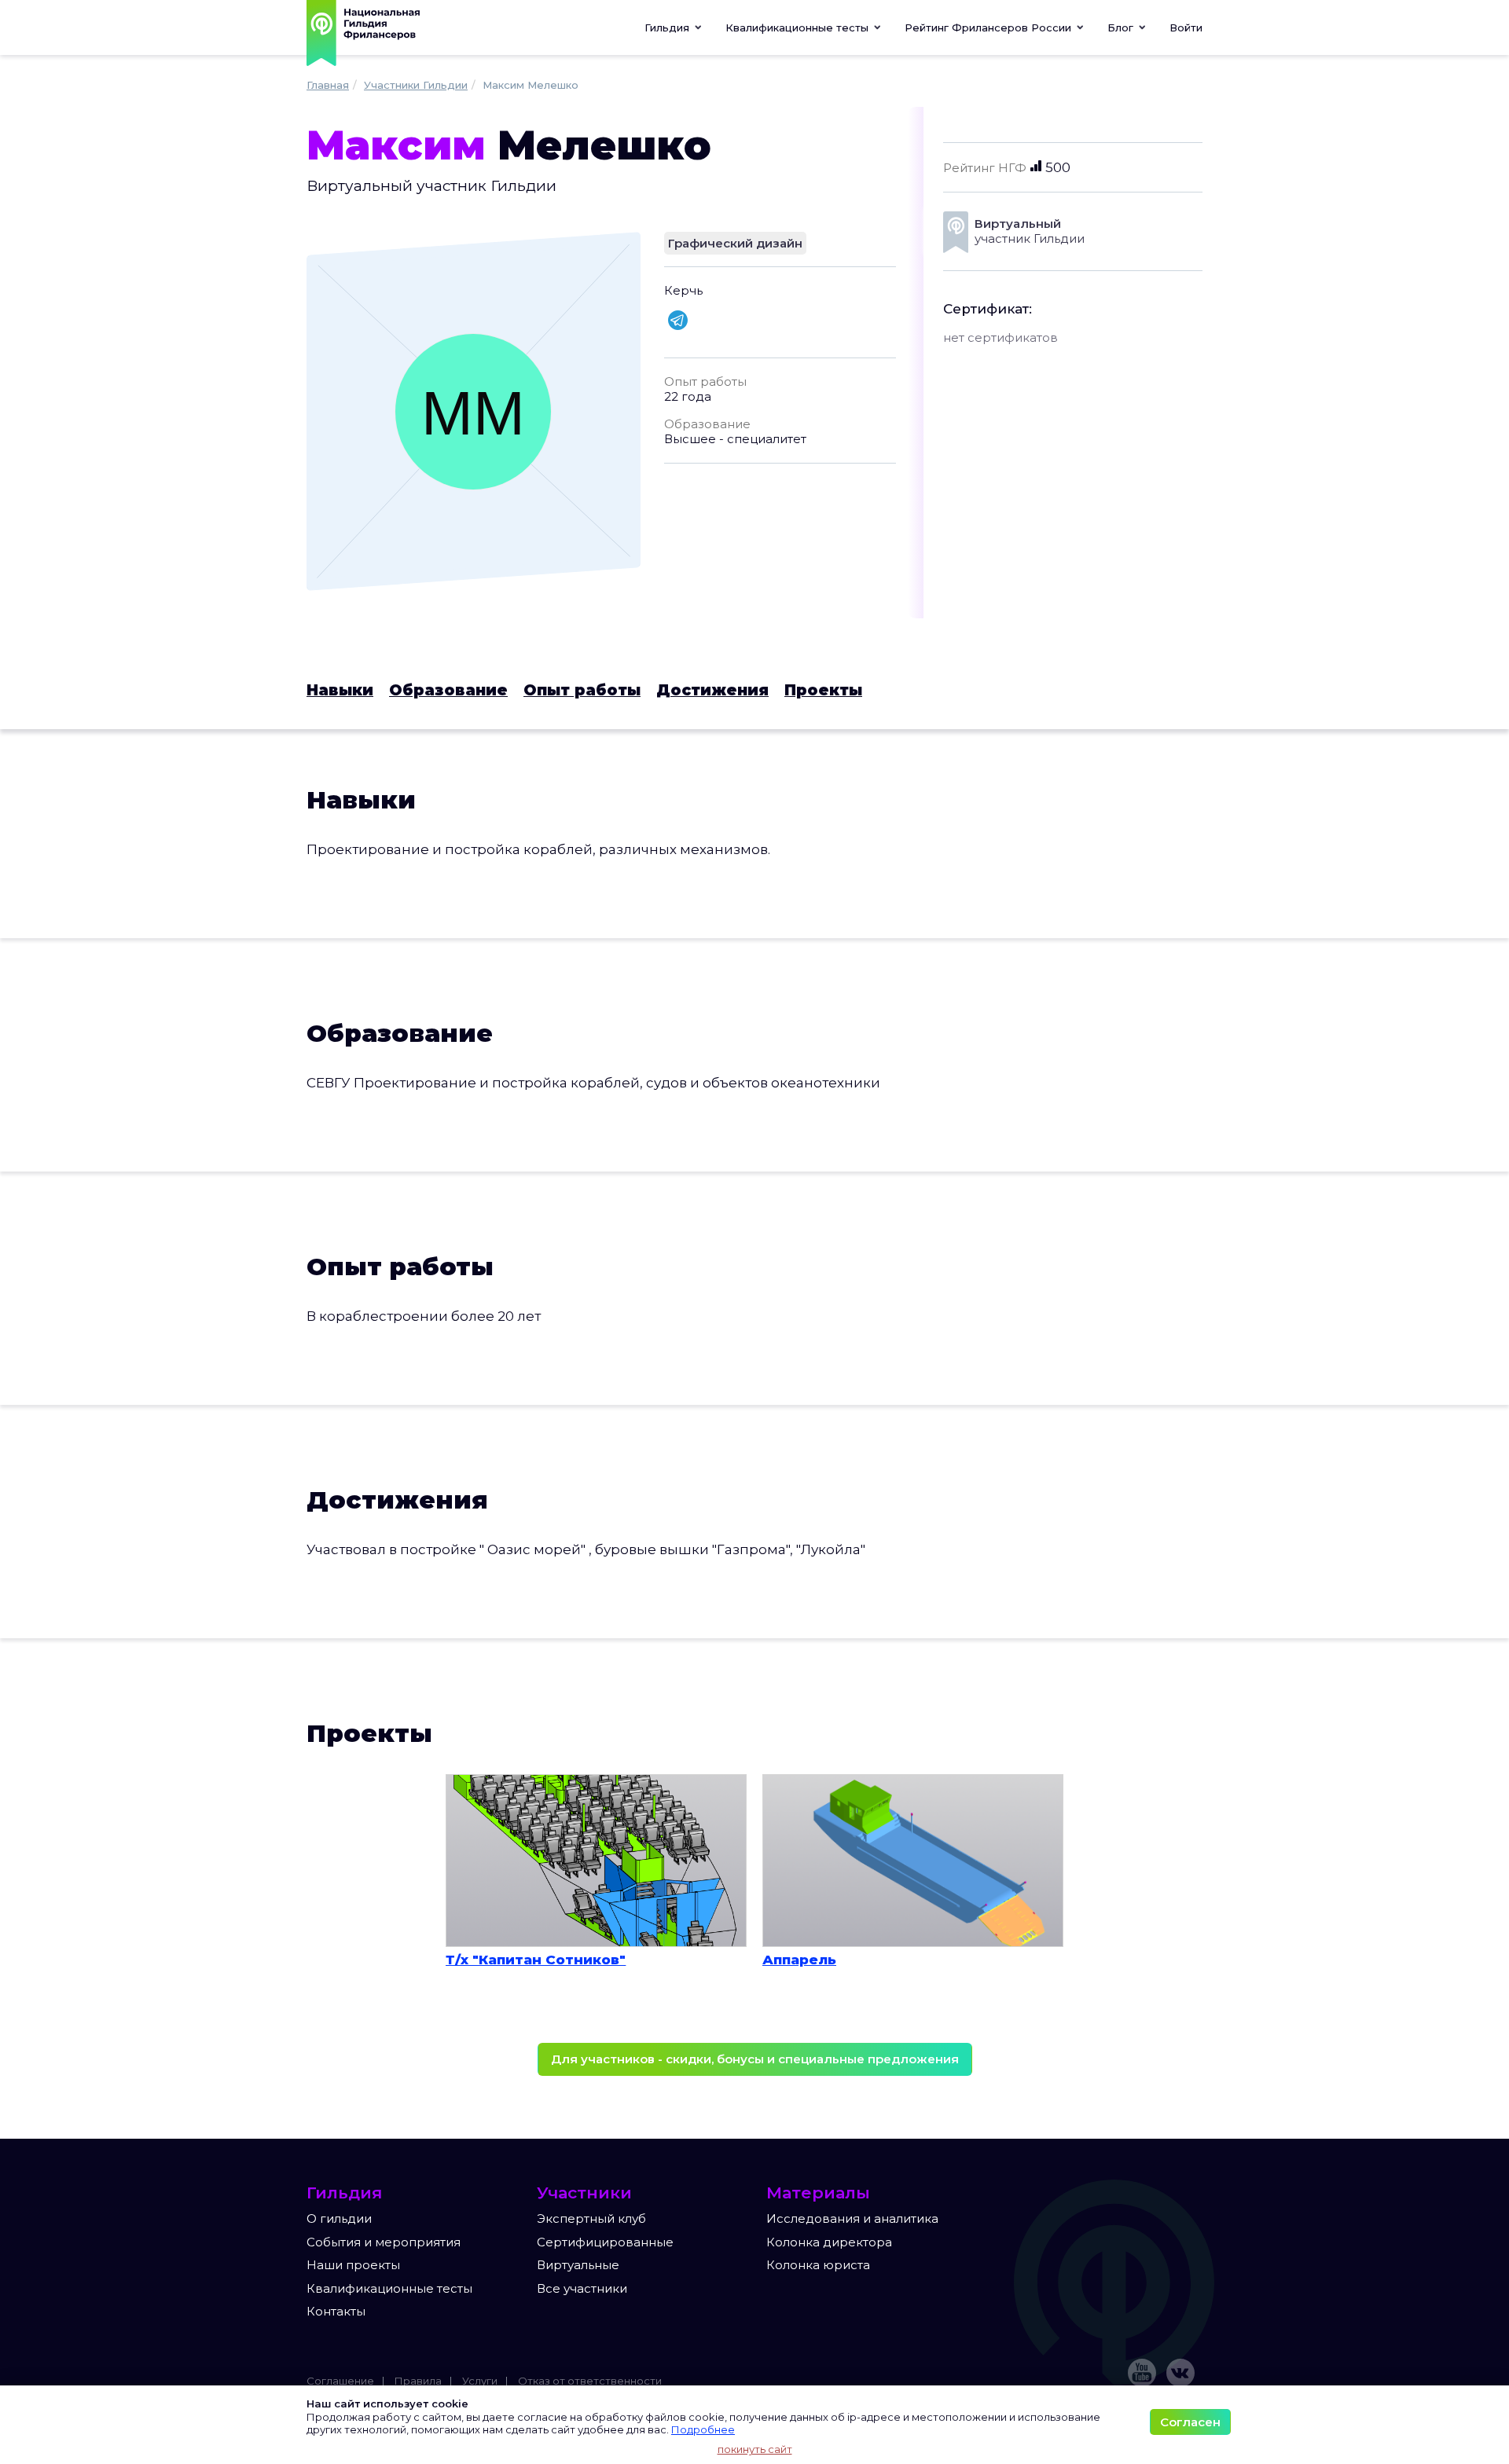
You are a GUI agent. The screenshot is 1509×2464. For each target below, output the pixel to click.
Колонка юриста (818, 2265)
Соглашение (340, 2381)
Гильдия (668, 27)
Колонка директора (829, 2242)
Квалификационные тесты (389, 2288)
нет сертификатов (1000, 337)
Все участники (582, 2288)
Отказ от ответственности (590, 2381)
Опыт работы (582, 690)
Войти (1186, 27)
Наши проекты (353, 2265)
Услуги (480, 2381)
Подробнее (703, 2429)
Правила (418, 2381)
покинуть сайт (755, 2449)
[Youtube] (1142, 2373)
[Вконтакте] (1180, 2373)
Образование (448, 690)
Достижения (712, 690)
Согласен (1190, 2422)
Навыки (340, 690)
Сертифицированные (605, 2242)
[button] (803, 27)
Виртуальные (578, 2265)
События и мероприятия (384, 2242)
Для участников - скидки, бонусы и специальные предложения (755, 2059)
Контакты (336, 2311)
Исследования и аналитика (852, 2218)
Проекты (823, 690)
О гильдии (339, 2218)
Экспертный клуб (591, 2218)
